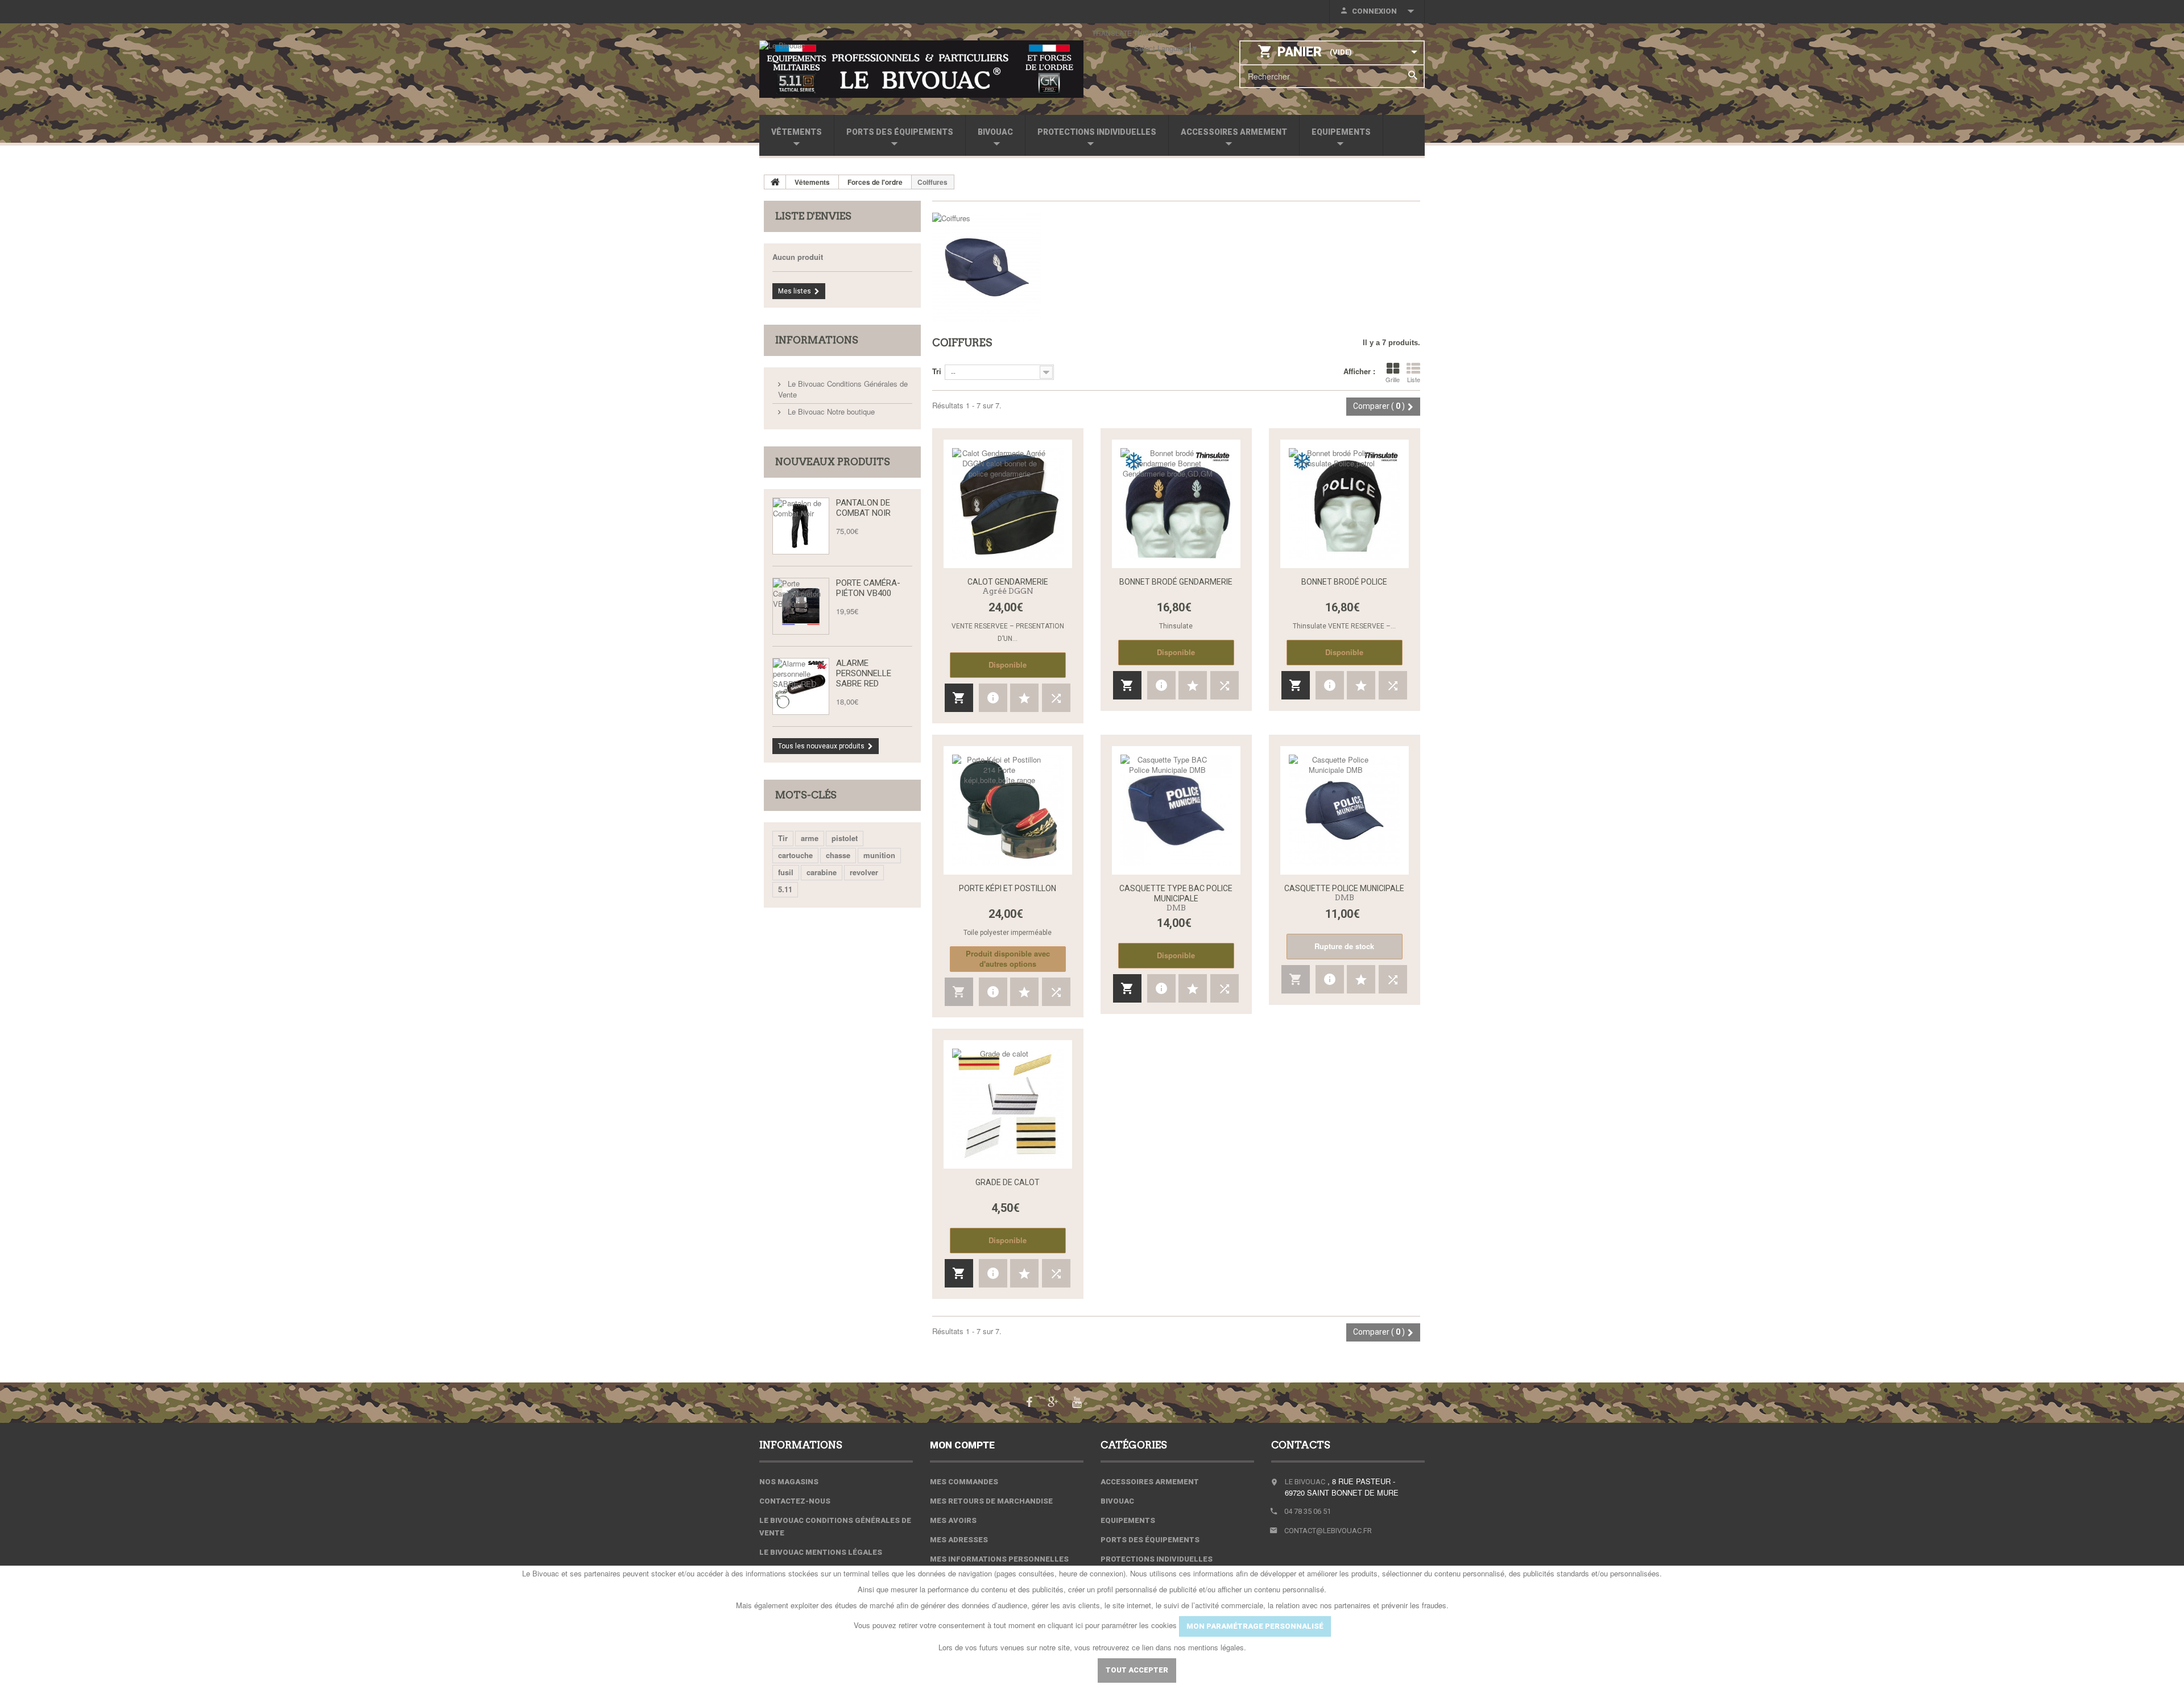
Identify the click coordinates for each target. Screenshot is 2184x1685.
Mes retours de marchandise (991, 1501)
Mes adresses (959, 1540)
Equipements (1341, 132)
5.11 (785, 889)
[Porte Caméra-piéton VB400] (801, 606)
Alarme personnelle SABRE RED (864, 673)
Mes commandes (964, 1482)
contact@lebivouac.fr (1328, 1531)
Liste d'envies (813, 216)
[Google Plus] (1053, 1401)
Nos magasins (789, 1482)
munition (879, 855)
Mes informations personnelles (999, 1559)
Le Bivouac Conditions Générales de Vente (843, 389)
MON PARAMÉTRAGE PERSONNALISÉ (1255, 1626)
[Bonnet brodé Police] (1345, 504)
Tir (783, 838)
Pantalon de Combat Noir (863, 508)
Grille (1393, 379)
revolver (864, 872)
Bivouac (995, 132)
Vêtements (797, 132)
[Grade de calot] (1008, 1104)
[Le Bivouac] (921, 69)
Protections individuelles (1097, 132)
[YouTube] (1077, 1401)
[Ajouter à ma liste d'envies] (1024, 698)
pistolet (845, 838)
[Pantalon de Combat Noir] (801, 526)
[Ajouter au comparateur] (1056, 698)
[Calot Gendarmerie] (1008, 504)
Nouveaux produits (833, 462)
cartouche (795, 855)
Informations (817, 340)
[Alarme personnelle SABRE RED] (801, 686)
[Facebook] (1029, 1401)
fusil (786, 872)
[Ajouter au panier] (959, 698)
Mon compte (962, 1445)
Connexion (1374, 11)
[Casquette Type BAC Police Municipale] (1176, 810)
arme (810, 838)
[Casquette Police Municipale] (1345, 810)
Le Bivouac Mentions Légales (821, 1552)
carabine (822, 872)
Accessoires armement (1234, 132)
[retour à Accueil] (775, 182)
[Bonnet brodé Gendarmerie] (1176, 504)
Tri (937, 371)
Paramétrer (1052, 1670)
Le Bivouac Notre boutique (830, 411)
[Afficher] (993, 698)
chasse (838, 855)
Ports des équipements (900, 132)
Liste (1414, 379)
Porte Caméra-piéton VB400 (868, 588)
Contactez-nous (795, 1501)
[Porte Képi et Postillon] (1008, 810)
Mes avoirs (953, 1520)
